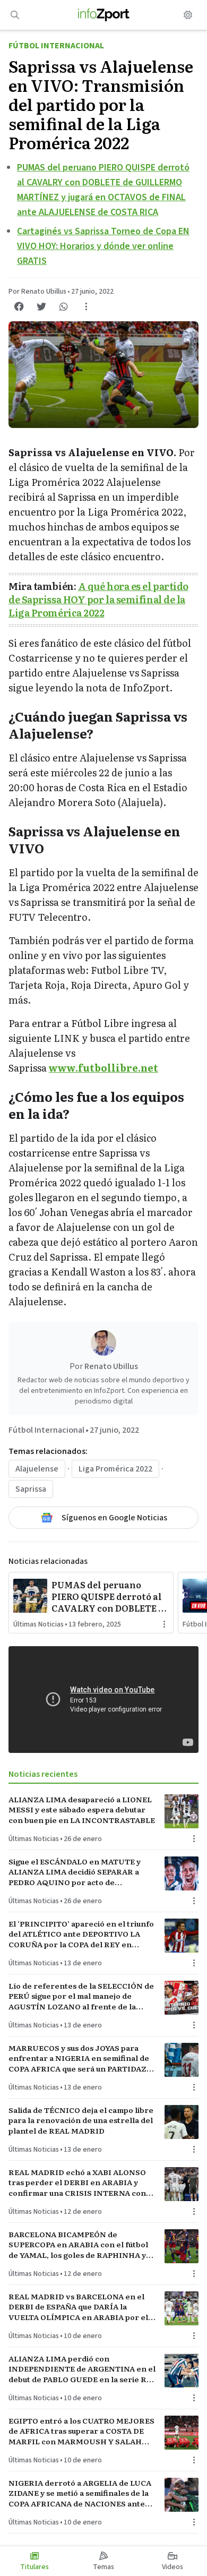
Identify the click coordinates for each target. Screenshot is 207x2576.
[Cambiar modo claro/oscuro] (188, 15)
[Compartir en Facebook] (19, 306)
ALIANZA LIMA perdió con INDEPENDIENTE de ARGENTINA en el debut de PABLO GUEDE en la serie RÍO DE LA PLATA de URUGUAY (82, 2369)
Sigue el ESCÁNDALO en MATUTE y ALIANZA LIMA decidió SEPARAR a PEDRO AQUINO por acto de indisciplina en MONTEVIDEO (75, 1872)
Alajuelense (37, 1469)
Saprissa (31, 1489)
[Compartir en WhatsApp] (64, 306)
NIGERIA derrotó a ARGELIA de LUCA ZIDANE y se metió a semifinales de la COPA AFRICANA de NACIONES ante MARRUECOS (80, 2493)
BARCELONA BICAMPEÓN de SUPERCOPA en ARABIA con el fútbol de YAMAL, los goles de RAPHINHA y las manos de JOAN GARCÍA (78, 2245)
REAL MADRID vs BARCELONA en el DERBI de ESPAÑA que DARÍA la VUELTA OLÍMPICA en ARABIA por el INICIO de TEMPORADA (78, 2307)
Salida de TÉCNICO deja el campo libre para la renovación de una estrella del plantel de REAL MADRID (81, 2120)
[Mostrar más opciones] (86, 306)
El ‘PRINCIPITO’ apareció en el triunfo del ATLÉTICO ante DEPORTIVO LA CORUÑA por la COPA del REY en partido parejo (81, 1934)
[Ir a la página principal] (104, 15)
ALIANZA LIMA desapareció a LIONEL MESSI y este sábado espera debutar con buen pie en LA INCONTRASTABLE (82, 1810)
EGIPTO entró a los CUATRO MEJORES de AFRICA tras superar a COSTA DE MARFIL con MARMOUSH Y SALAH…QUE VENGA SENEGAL (81, 2431)
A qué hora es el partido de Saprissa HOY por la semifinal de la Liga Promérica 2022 (98, 599)
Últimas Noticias (38, 1624)
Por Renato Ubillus (37, 292)
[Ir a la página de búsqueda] (15, 15)
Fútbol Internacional (56, 46)
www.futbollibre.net (103, 1068)
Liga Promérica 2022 (115, 1469)
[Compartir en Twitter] (41, 306)
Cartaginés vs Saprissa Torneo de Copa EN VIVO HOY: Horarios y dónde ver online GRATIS (103, 246)
